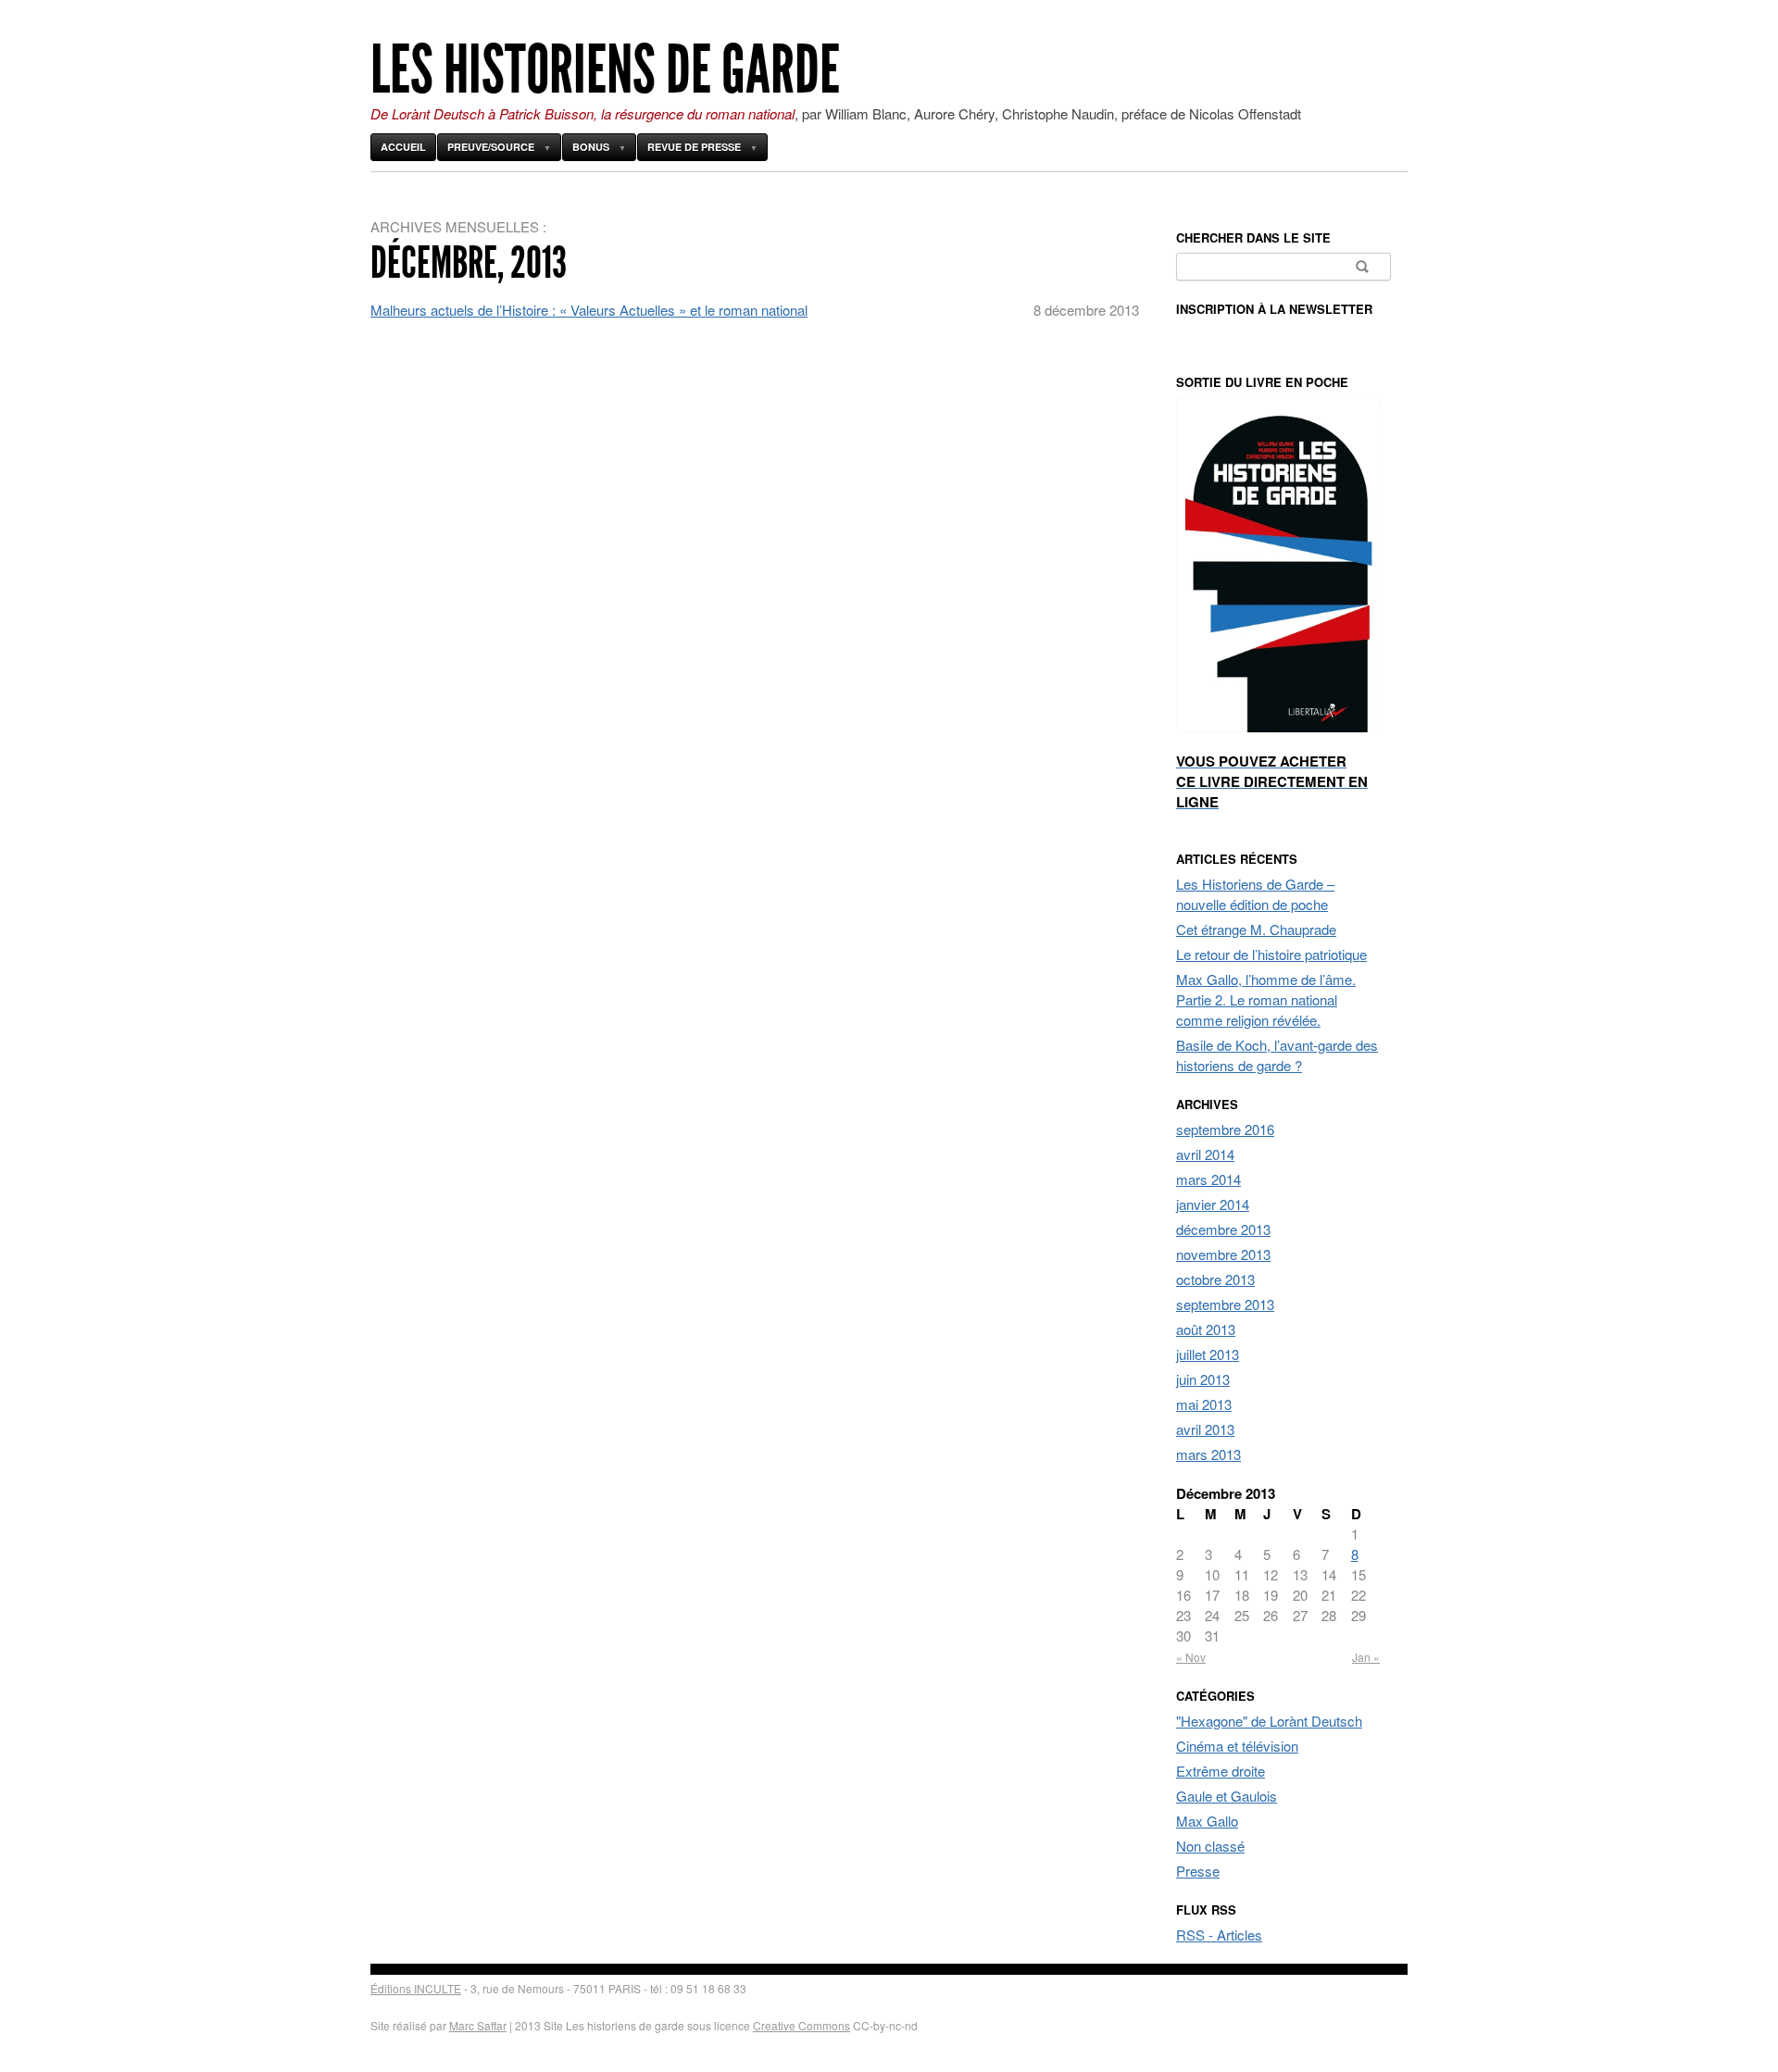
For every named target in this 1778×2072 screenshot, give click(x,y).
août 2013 (1206, 1329)
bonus (591, 147)
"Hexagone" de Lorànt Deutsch (1269, 1721)
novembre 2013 (1223, 1254)
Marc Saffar (478, 2025)
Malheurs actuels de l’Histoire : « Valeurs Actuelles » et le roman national (589, 310)
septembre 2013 (1225, 1304)
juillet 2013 (1208, 1354)
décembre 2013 (1223, 1229)
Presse (1198, 1871)
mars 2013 (1208, 1454)
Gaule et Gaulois (1227, 1796)
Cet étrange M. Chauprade (1256, 929)
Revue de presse (694, 147)
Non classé (1210, 1846)
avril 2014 (1205, 1154)
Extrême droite (1221, 1771)
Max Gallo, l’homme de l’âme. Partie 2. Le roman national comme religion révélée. (1266, 999)
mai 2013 (1204, 1404)
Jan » (1366, 1657)
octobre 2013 (1215, 1279)
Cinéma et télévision (1237, 1746)
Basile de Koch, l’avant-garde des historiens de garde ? (1277, 1055)
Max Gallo (1207, 1821)
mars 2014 (1208, 1179)
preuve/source (491, 147)
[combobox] (1283, 267)
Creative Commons (801, 2025)
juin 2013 (1203, 1379)
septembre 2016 (1225, 1129)
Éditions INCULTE (416, 1988)
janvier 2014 (1213, 1204)
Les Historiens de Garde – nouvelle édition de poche (1255, 894)
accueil (403, 147)
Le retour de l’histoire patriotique (1271, 954)
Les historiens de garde (605, 70)
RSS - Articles (1219, 1935)
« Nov (1191, 1657)
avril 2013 (1205, 1429)
